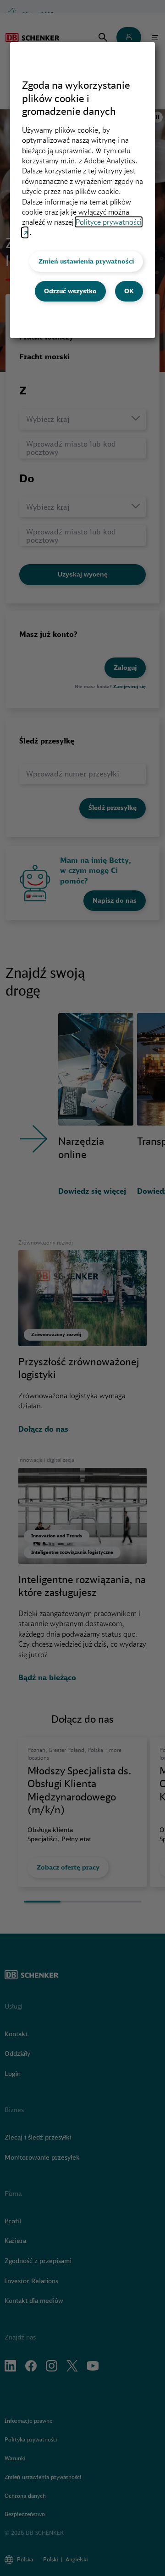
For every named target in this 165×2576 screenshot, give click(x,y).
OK (129, 291)
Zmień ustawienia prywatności (86, 261)
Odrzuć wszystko (70, 291)
